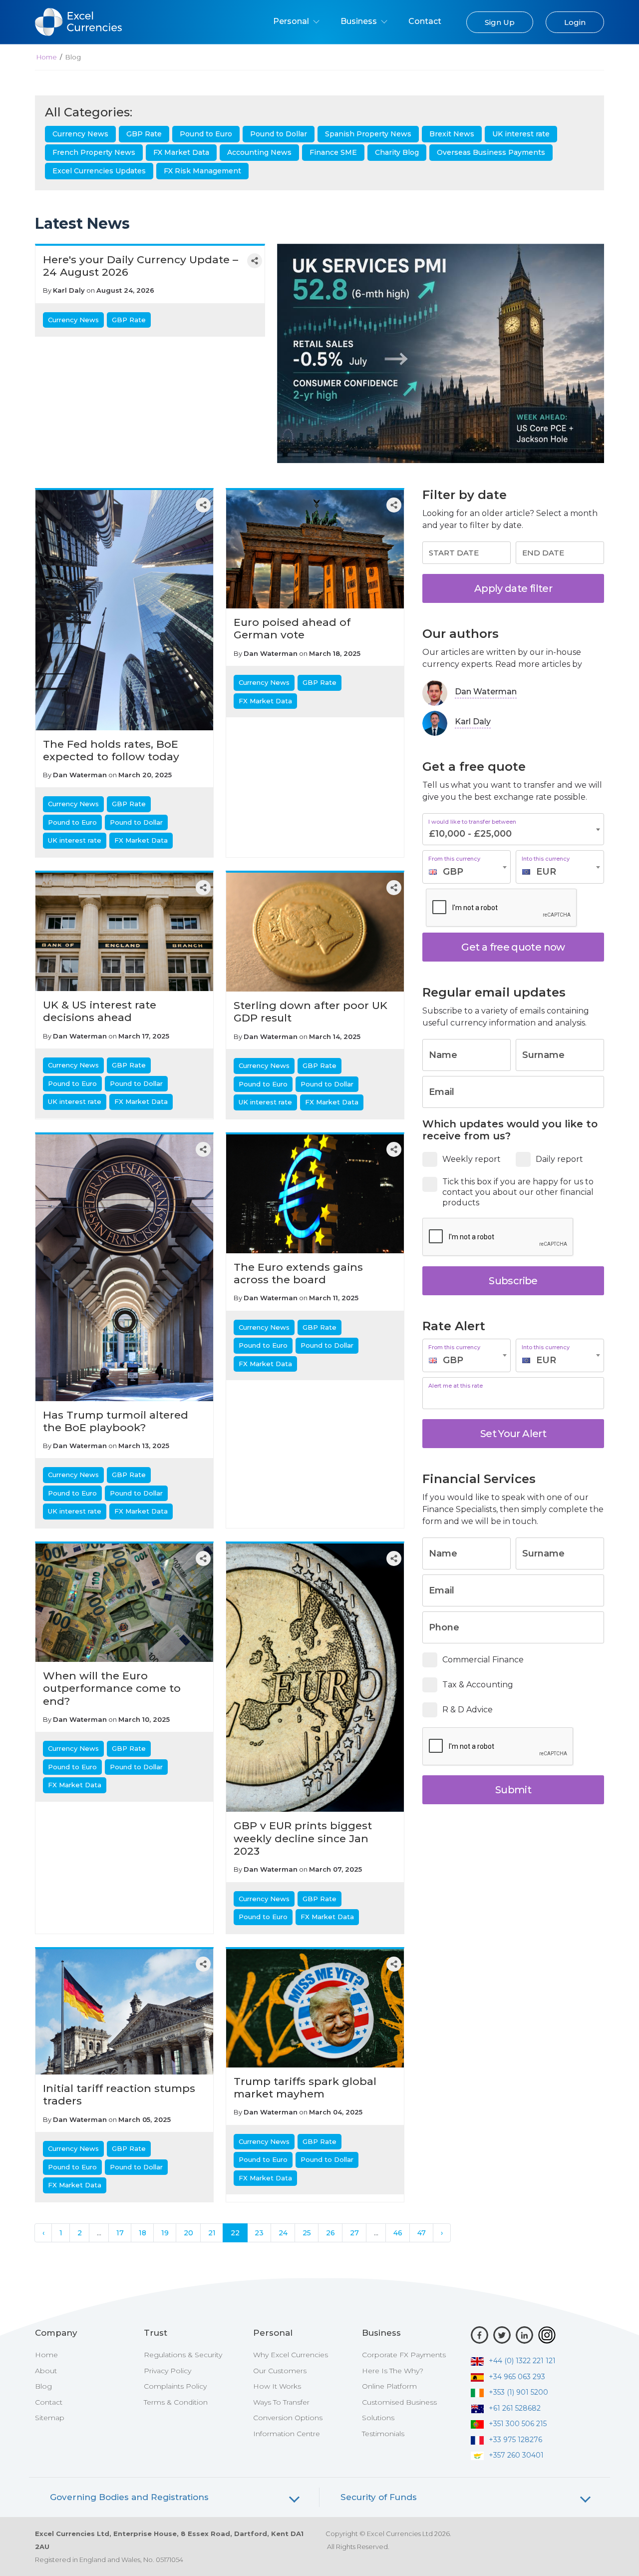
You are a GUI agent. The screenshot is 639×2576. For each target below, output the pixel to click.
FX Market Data (181, 152)
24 (283, 2233)
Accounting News (259, 152)
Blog (43, 2386)
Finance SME (333, 152)
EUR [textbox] (546, 872)
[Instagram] (547, 2335)
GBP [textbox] (453, 872)
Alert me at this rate (456, 1386)
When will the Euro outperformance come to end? (112, 1688)
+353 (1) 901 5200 (518, 2392)
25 (307, 2233)
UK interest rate (521, 134)
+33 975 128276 (515, 2440)
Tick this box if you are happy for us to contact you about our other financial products (518, 1192)
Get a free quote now (513, 947)
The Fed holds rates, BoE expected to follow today (111, 750)
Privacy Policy (167, 2371)
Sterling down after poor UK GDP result (311, 1012)
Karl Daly (69, 290)
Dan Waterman (80, 775)
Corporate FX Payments (404, 2355)
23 (259, 2233)
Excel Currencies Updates (99, 171)
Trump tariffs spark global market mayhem (305, 2087)
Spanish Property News (368, 134)
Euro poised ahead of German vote (292, 628)
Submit (513, 1790)
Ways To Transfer (281, 2402)
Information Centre (287, 2434)
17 (120, 2233)
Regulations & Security (183, 2355)
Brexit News (452, 134)
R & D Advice (468, 1710)
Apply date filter (513, 588)
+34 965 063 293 (517, 2377)
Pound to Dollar (279, 134)
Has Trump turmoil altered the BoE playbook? (116, 1421)
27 (354, 2233)
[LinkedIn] (524, 2335)
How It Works (277, 2386)
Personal (292, 21)
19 (165, 2233)
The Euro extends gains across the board (298, 1273)
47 (422, 2233)
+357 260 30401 (516, 2455)
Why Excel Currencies (291, 2355)
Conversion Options (288, 2418)
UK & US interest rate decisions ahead (100, 1011)
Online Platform (389, 2386)
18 (143, 2233)
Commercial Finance (483, 1660)
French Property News (94, 152)
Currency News (80, 134)
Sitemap (50, 2418)
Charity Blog (397, 152)
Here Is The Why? (393, 2371)
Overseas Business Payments (491, 152)
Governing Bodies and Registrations (129, 2497)
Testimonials (383, 2434)
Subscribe (513, 1281)
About (46, 2371)
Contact (425, 21)
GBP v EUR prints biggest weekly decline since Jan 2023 (303, 1838)
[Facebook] (479, 2335)
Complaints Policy (175, 2386)
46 (398, 2233)
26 (330, 2233)
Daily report (559, 1159)
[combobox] (467, 867)
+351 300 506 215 (518, 2424)
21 (212, 2233)
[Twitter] (502, 2335)
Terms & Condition (176, 2402)
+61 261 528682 (515, 2408)
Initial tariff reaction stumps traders (119, 2094)
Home (47, 57)
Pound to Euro (206, 134)
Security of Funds (379, 2497)
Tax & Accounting (478, 1685)
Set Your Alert (513, 1434)
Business (360, 21)
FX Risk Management (202, 171)
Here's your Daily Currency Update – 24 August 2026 (141, 266)
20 (188, 2233)
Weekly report (472, 1159)
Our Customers (280, 2371)
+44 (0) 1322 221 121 (522, 2361)
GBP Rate (144, 134)
